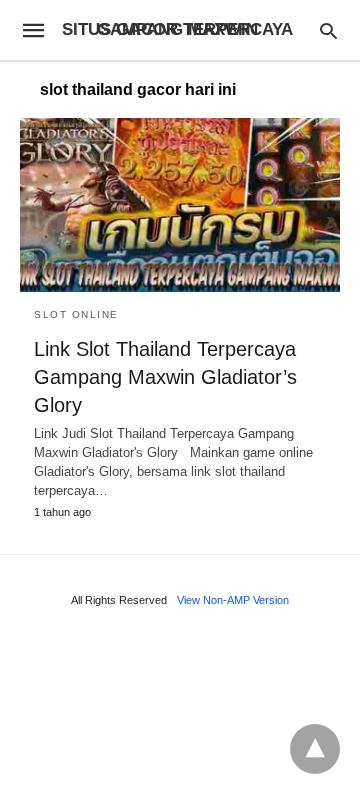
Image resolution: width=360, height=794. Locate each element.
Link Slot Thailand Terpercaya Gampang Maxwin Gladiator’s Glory (165, 377)
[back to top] (315, 749)
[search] (328, 30)
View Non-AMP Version (233, 600)
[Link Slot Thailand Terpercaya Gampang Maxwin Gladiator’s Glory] (180, 205)
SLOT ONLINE (76, 314)
